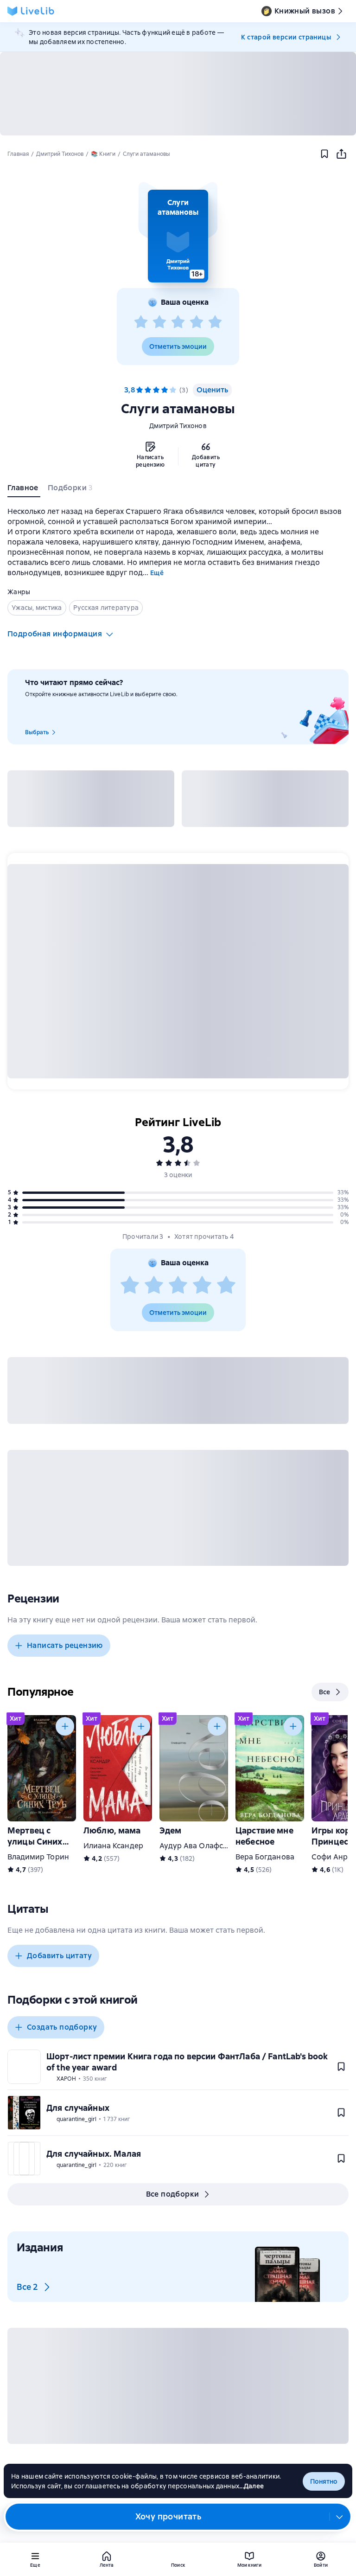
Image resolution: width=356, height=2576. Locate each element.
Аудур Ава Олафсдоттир (204, 1846)
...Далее (251, 2486)
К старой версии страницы (286, 37)
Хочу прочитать (168, 2516)
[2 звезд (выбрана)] (148, 390)
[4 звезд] (197, 322)
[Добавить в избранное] (324, 154)
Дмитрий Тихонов (178, 426)
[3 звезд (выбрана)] (156, 390)
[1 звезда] (141, 322)
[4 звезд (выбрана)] (165, 390)
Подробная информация (55, 634)
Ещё (157, 573)
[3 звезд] (178, 322)
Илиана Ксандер (113, 1846)
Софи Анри (332, 1857)
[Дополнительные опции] (340, 2517)
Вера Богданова (265, 1857)
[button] (178, 236)
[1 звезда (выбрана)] (140, 390)
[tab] (24, 490)
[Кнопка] (65, 1726)
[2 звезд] (159, 322)
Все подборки (173, 2194)
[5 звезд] (215, 322)
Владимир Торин (38, 1857)
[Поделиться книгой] (341, 154)
